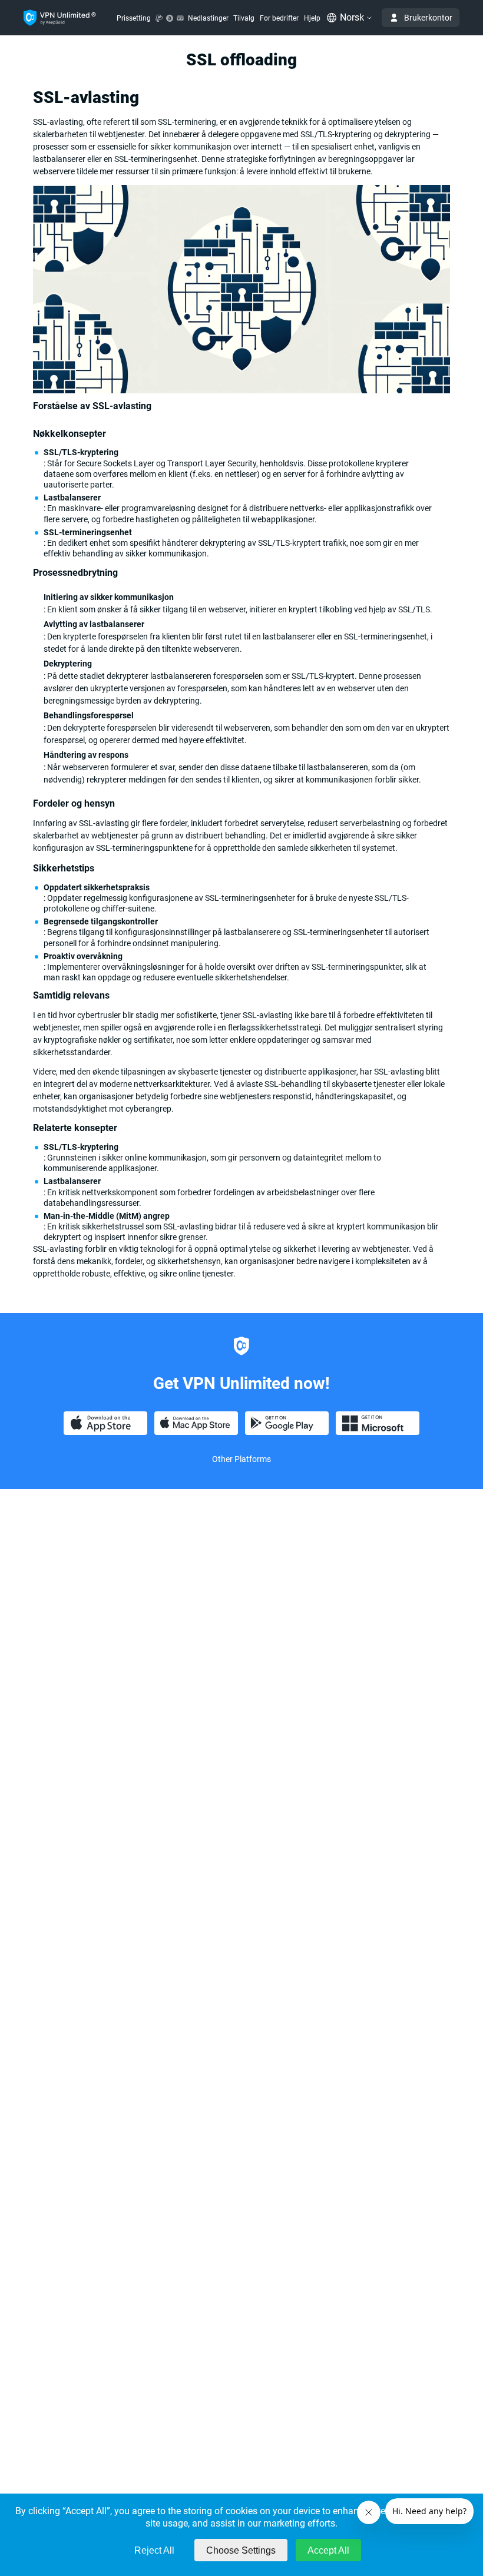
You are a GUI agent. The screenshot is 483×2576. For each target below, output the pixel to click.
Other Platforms (241, 1459)
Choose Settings (241, 2550)
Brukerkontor (428, 18)
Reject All (154, 2550)
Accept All (328, 2550)
